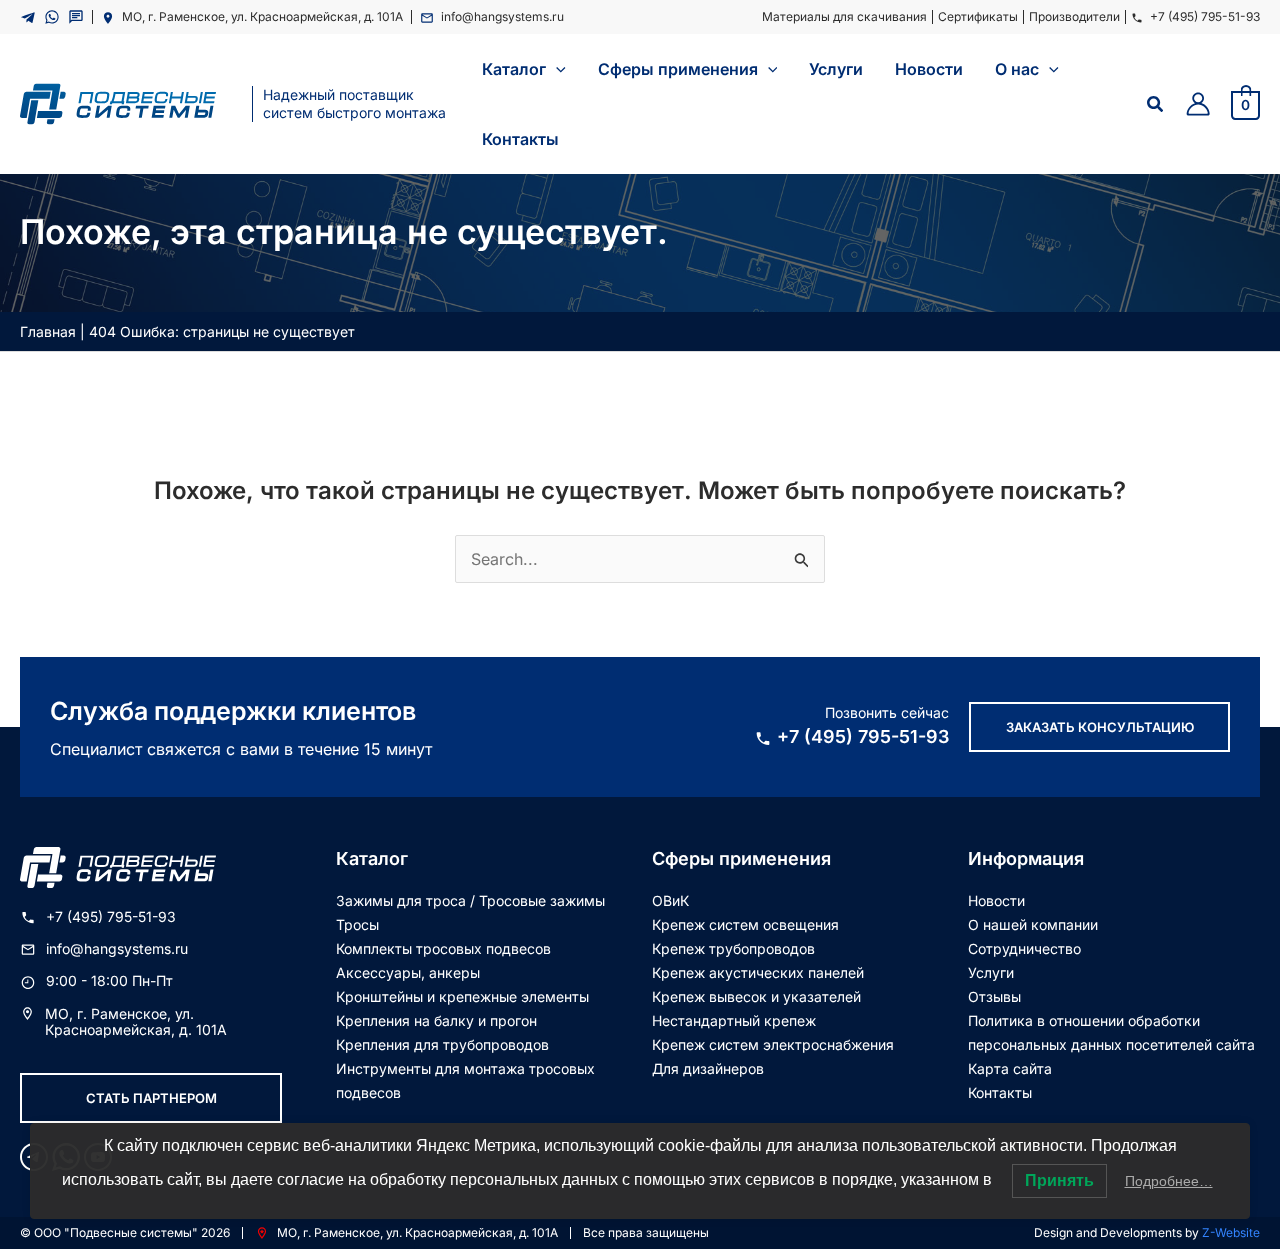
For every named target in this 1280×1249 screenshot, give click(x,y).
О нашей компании (1033, 924)
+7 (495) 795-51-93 (1205, 16)
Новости (996, 900)
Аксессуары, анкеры (408, 972)
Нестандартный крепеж (734, 1020)
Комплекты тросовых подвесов (443, 948)
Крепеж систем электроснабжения (773, 1044)
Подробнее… (1169, 1181)
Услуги (991, 972)
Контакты (1000, 1092)
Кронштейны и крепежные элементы (462, 996)
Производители (1074, 16)
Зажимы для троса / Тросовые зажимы (470, 900)
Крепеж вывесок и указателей (756, 996)
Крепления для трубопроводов (442, 1044)
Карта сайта (1010, 1068)
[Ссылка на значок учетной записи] (1198, 104)
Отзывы (994, 996)
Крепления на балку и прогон (436, 1020)
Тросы (357, 924)
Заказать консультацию (1100, 727)
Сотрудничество (1024, 948)
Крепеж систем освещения (745, 924)
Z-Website (1231, 1232)
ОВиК (670, 900)
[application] (556, 69)
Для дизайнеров (708, 1068)
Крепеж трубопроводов (733, 948)
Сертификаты (978, 16)
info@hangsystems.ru (502, 16)
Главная (48, 331)
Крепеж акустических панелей (758, 972)
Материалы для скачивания (844, 16)
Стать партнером (151, 1098)
